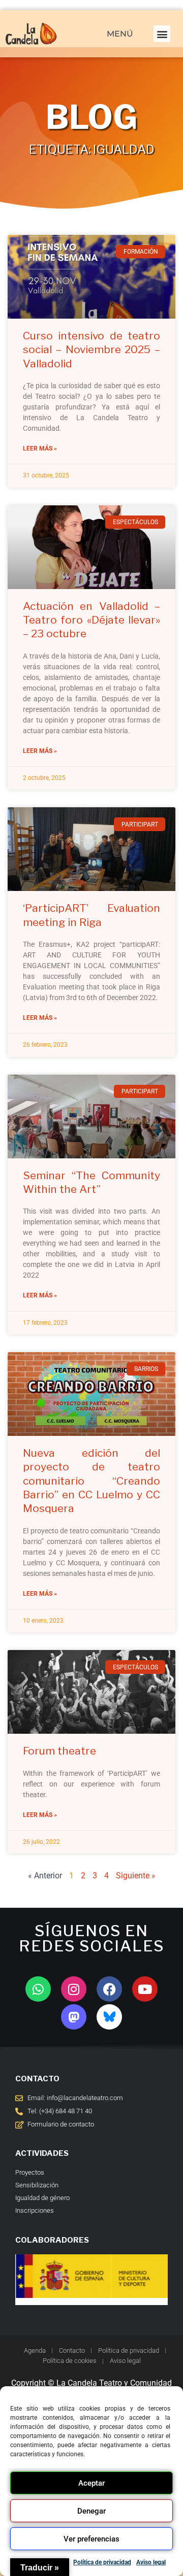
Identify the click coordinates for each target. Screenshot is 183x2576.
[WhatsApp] (38, 1989)
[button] (162, 34)
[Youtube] (145, 1989)
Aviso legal (151, 2562)
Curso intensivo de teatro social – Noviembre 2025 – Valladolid (91, 350)
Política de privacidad (102, 2562)
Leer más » (40, 449)
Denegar (91, 2511)
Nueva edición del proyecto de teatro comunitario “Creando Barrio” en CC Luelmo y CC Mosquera (91, 1481)
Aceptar (91, 2483)
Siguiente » (136, 1876)
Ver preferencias (91, 2539)
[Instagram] (74, 1989)
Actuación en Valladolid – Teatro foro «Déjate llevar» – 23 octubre (91, 620)
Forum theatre (59, 1751)
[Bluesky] (109, 2017)
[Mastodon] (74, 2017)
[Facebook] (109, 1989)
